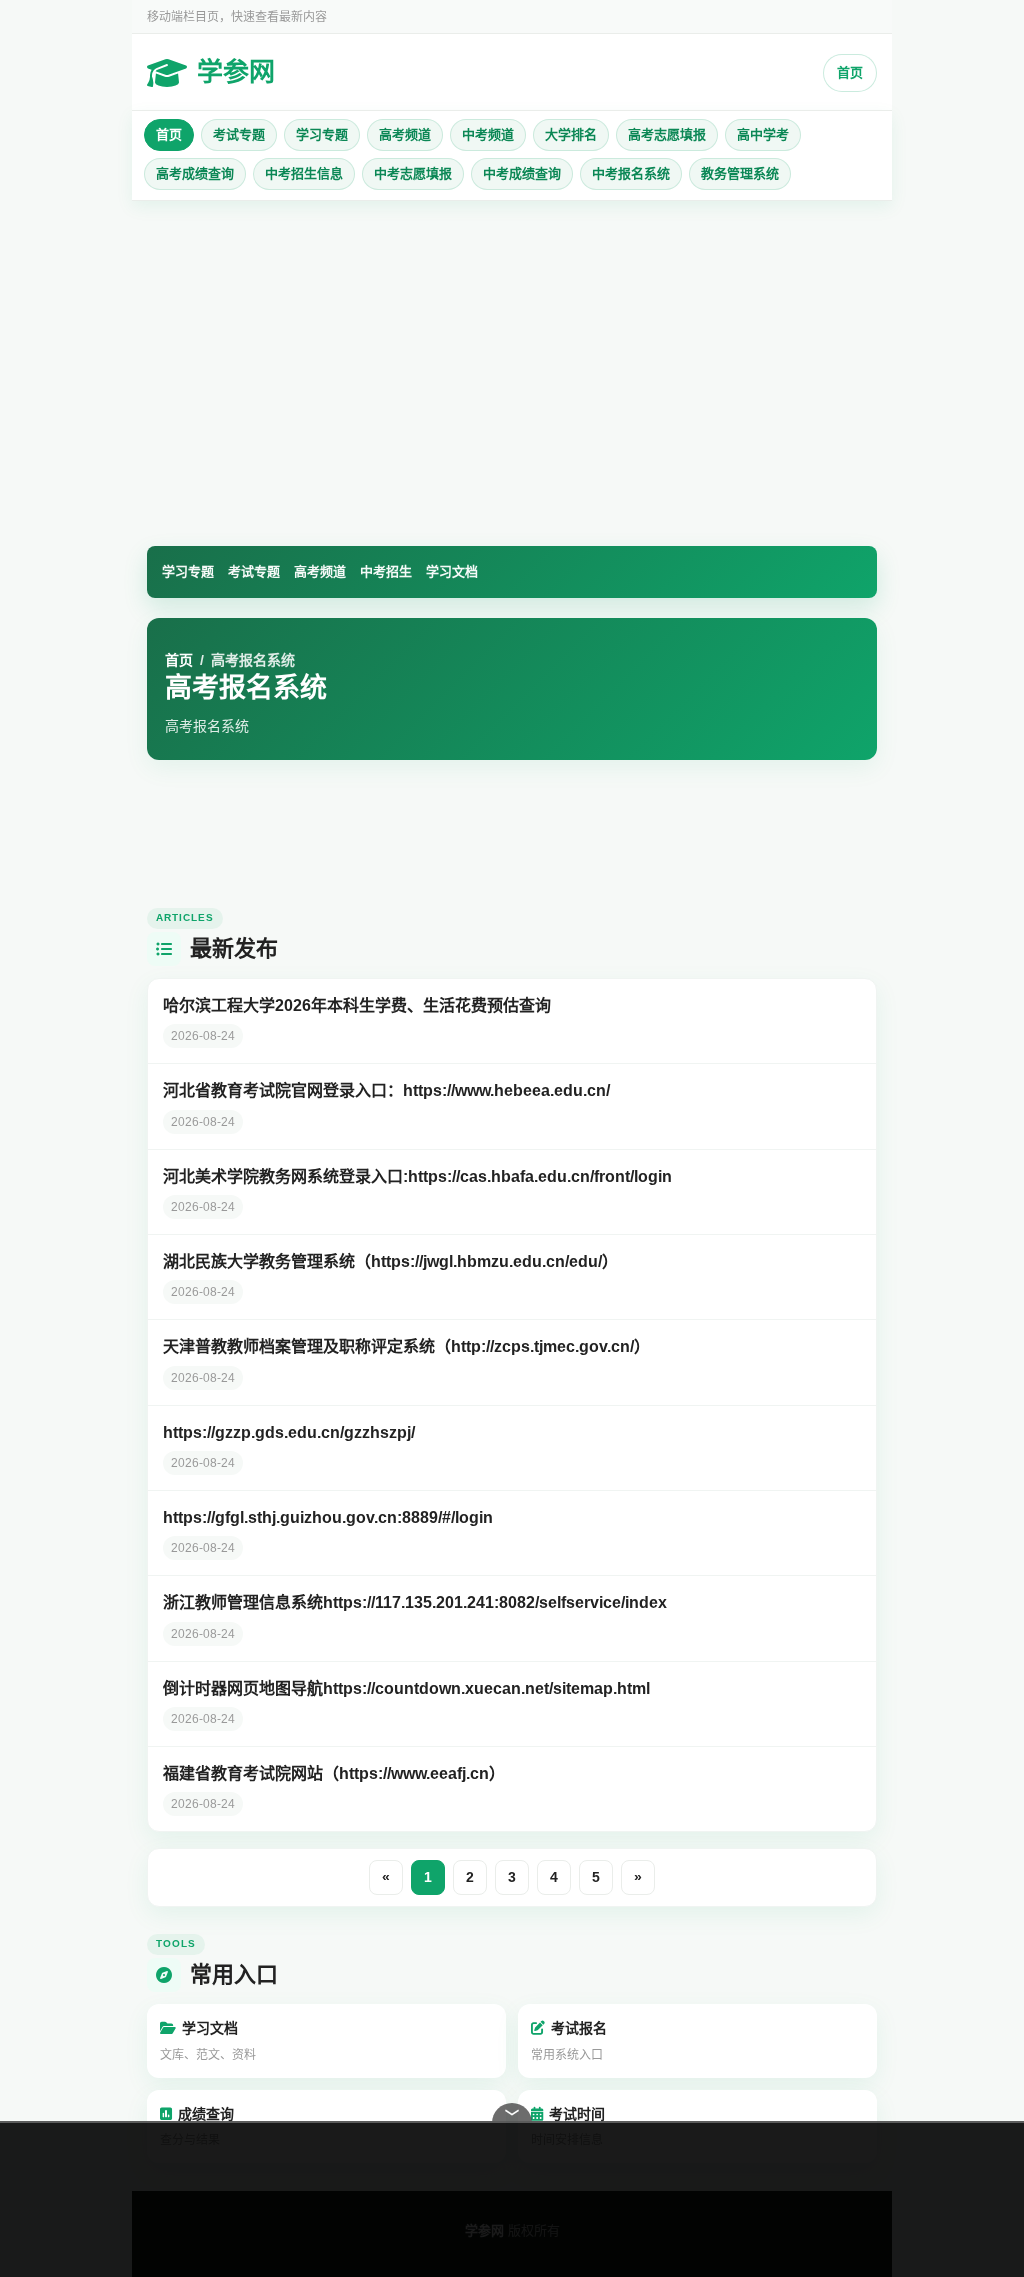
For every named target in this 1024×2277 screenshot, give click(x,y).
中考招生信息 (304, 173)
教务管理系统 (740, 173)
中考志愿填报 (413, 173)
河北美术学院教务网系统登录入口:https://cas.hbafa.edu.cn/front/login (417, 1176)
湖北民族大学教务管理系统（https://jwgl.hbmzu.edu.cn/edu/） (390, 1261)
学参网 (236, 72)
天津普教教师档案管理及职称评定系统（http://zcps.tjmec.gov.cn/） (406, 1346)
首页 (850, 72)
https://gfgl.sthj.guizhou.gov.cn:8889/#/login (328, 1517)
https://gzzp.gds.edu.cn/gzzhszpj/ (289, 1432)
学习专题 (322, 134)
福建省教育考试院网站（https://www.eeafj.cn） (334, 1773)
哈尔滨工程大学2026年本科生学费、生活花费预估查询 (357, 1005)
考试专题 (239, 134)
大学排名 (571, 134)
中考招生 (386, 571)
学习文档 (452, 571)
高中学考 (763, 134)
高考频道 (405, 134)
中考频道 (488, 134)
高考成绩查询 (195, 173)
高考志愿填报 (667, 134)
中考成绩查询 (522, 173)
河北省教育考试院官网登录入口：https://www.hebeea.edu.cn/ (386, 1090)
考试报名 (569, 2041)
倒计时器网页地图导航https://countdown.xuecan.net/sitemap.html (406, 1688)
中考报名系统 (631, 173)
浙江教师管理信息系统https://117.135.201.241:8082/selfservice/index (415, 1602)
